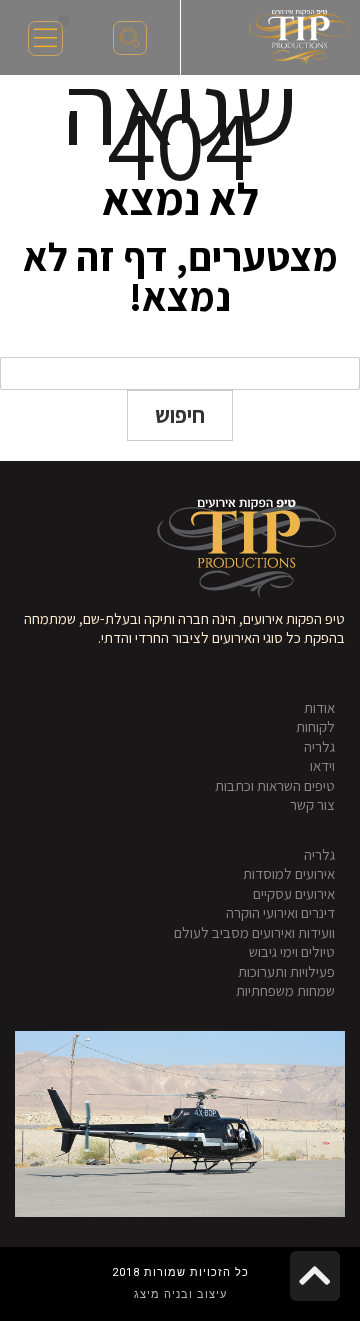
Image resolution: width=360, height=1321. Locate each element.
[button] (63, 20)
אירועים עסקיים (294, 893)
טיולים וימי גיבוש (292, 951)
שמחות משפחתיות (285, 990)
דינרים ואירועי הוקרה (280, 912)
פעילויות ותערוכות (286, 971)
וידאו (322, 765)
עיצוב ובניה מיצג (180, 1294)
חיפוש (180, 415)
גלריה (319, 746)
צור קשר (312, 804)
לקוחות (315, 726)
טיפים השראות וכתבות (275, 785)
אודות (319, 707)
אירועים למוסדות (289, 873)
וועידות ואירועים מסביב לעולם (254, 932)
